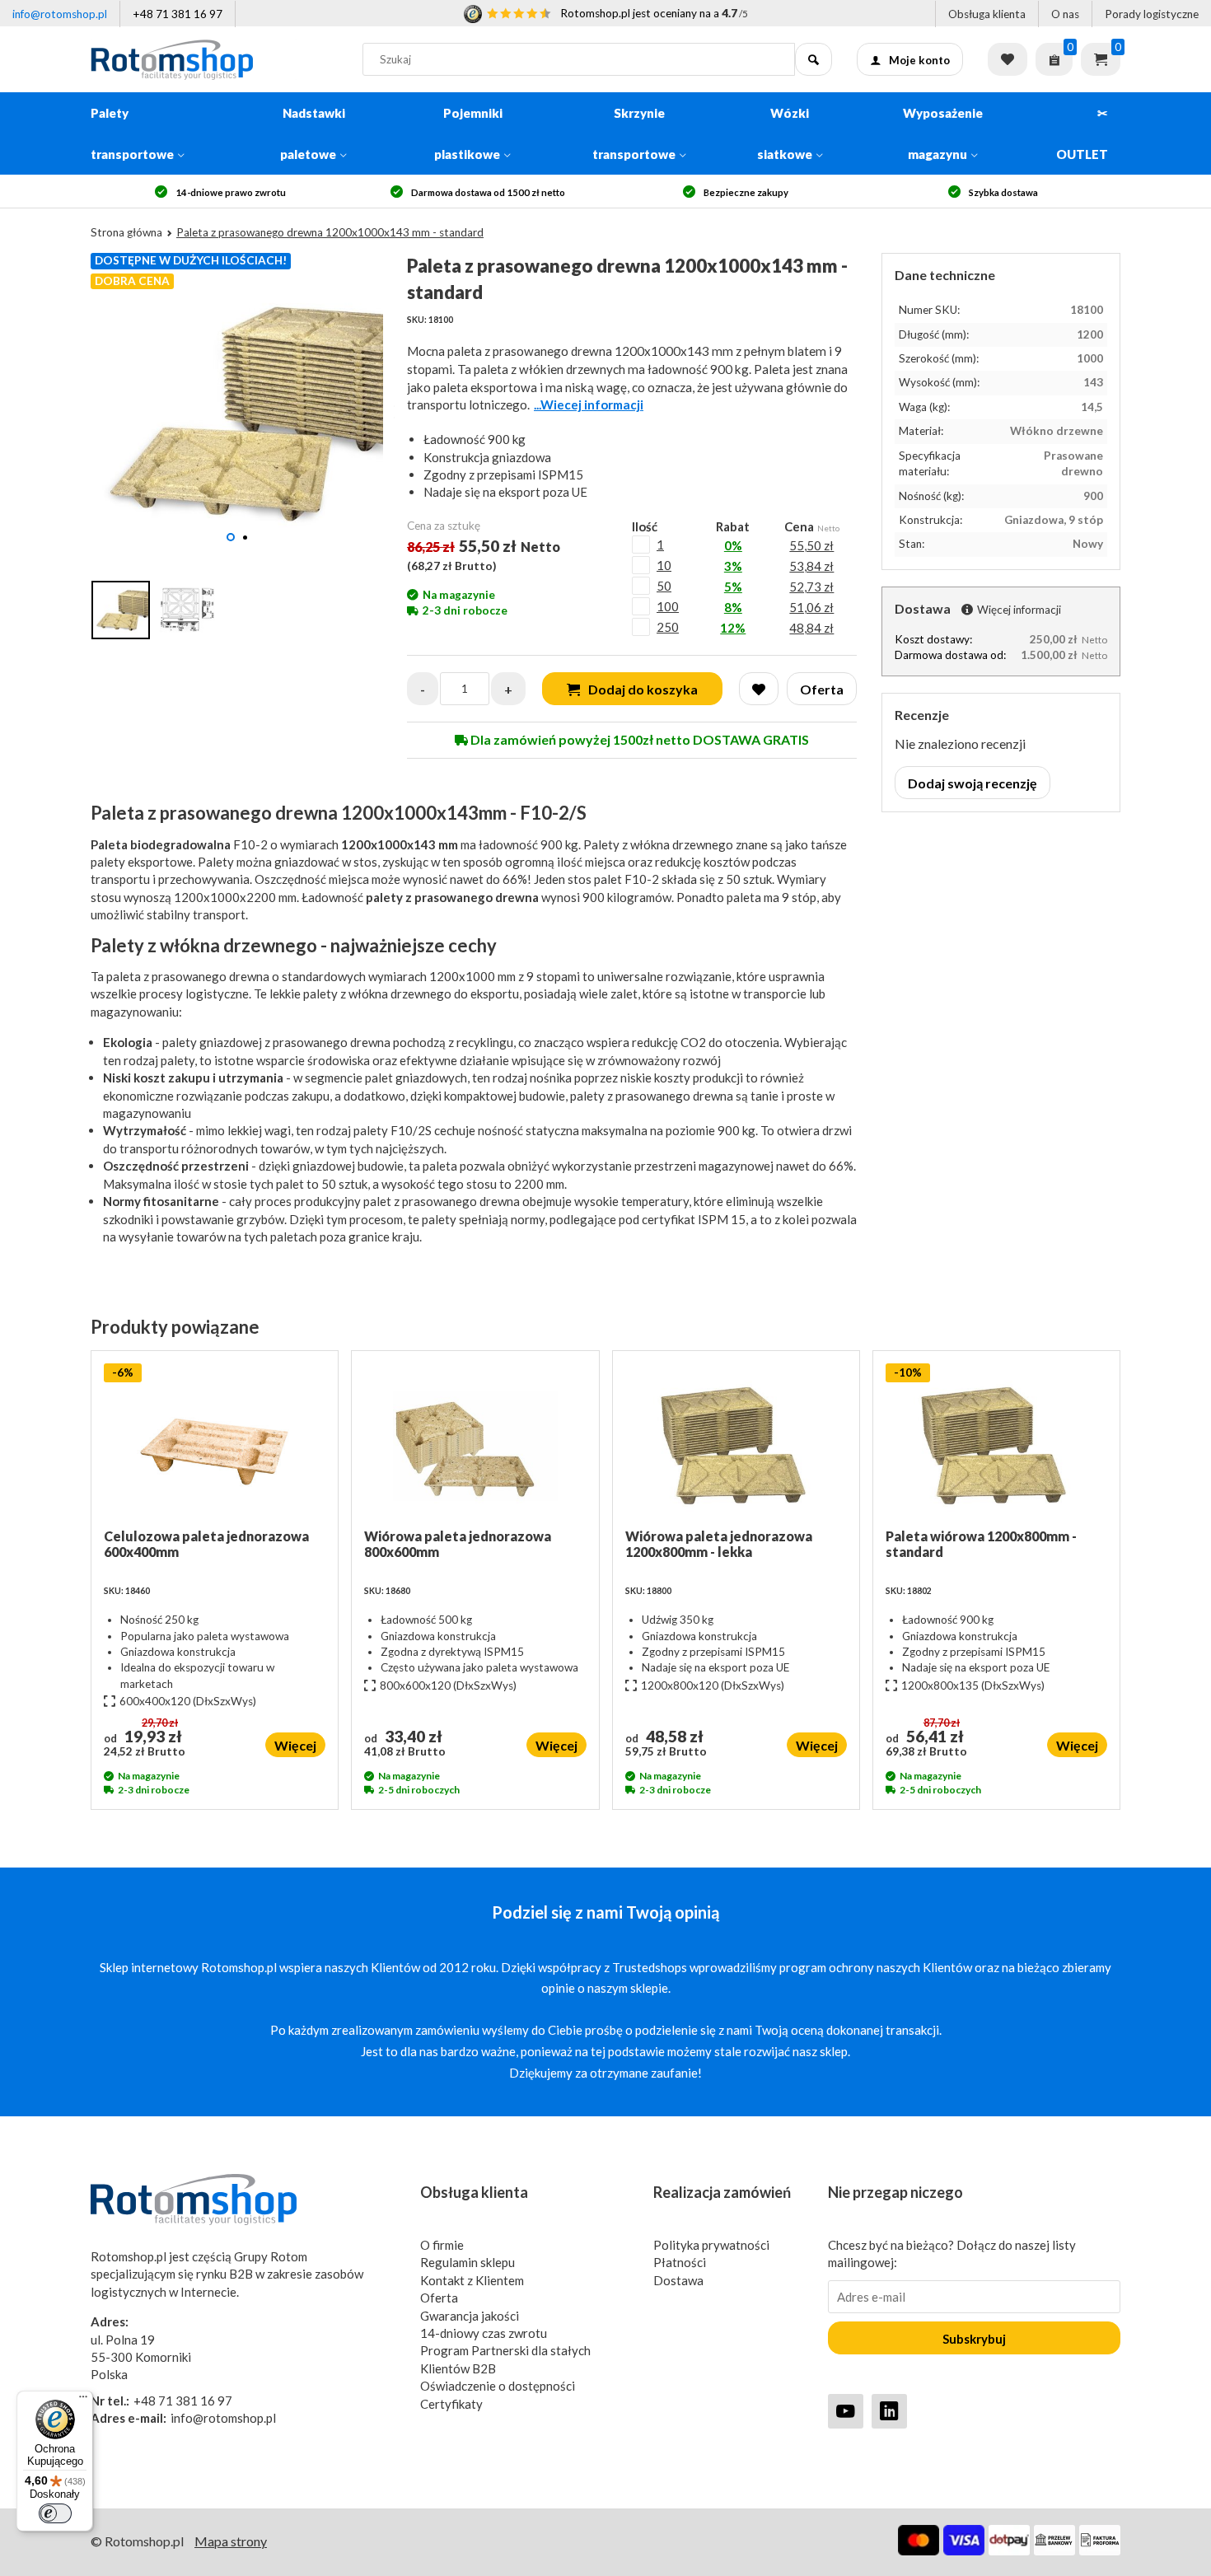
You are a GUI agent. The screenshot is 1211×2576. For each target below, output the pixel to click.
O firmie (442, 2245)
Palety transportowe (132, 133)
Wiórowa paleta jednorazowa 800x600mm (458, 1544)
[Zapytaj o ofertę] (1054, 59)
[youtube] (846, 2411)
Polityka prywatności (711, 2245)
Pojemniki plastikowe (468, 133)
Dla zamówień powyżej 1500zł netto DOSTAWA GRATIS (638, 739)
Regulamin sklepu (468, 2262)
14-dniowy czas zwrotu (484, 2333)
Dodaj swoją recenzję (973, 783)
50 (664, 586)
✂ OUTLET (1082, 133)
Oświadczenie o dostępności (498, 2386)
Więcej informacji (1019, 610)
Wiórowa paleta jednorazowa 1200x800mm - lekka (719, 1544)
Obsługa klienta (987, 14)
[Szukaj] (814, 59)
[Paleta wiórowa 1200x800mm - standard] (996, 1446)
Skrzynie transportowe (634, 133)
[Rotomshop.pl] (214, 59)
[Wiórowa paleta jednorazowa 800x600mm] (475, 1446)
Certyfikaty (451, 2404)
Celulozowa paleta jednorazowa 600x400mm (206, 1544)
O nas (1065, 14)
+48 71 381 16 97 (178, 14)
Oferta (439, 2298)
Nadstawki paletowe (313, 133)
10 (664, 565)
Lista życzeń (1008, 59)
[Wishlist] (759, 689)
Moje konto (919, 60)
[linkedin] (889, 2411)
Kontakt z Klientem (472, 2280)
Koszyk (1101, 59)
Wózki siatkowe (785, 133)
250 (668, 627)
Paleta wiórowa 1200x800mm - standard (981, 1544)
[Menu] (83, 2401)
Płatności (680, 2262)
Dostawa (678, 2280)
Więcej (295, 1745)
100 (668, 606)
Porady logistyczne (1152, 14)
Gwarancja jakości (470, 2316)
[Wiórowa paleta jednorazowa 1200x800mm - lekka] (736, 1446)
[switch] (55, 2513)
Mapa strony (231, 2541)
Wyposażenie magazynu (943, 133)
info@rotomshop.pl (60, 14)
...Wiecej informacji (589, 404)
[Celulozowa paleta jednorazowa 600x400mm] (215, 1446)
